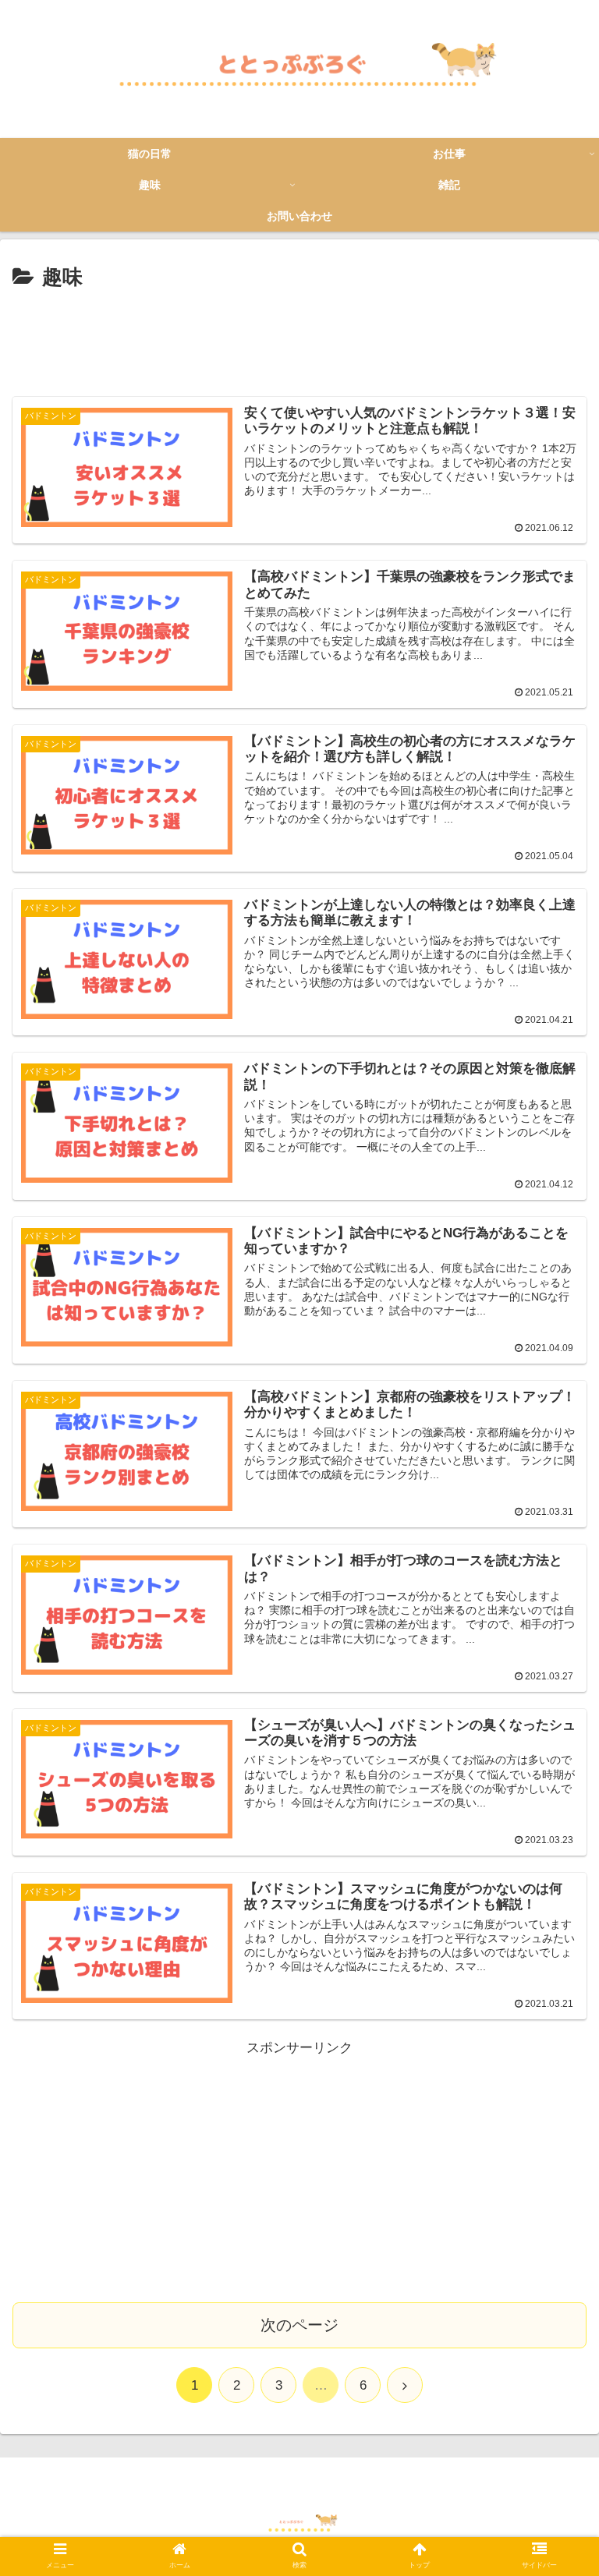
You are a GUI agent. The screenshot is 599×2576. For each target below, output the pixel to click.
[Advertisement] (299, 338)
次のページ (299, 2325)
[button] (553, 1756)
